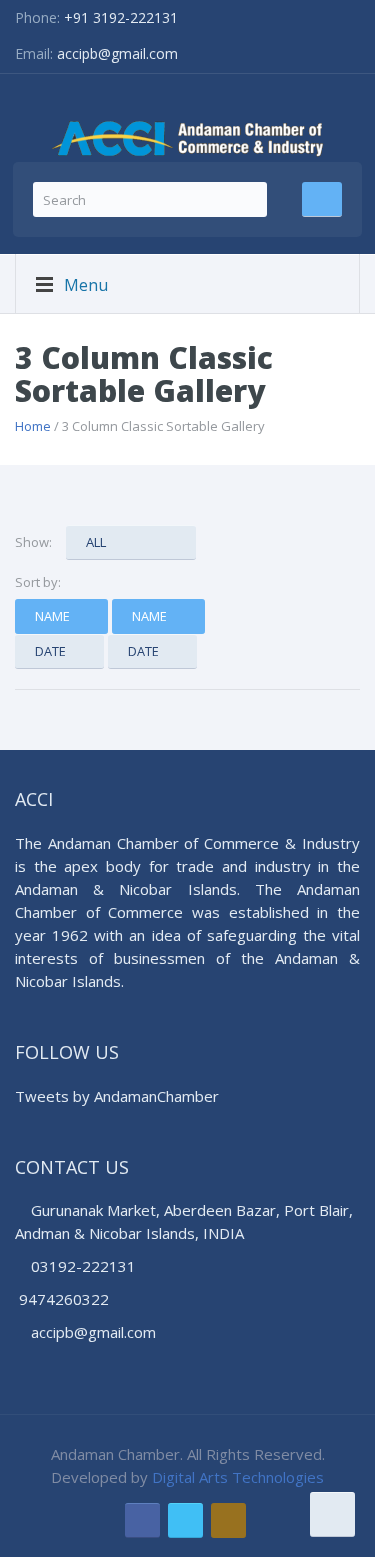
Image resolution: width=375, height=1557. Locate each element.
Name (52, 616)
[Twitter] (185, 1520)
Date (50, 651)
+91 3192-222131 (121, 17)
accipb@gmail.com (117, 53)
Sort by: (38, 582)
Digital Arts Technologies (238, 1477)
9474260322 (64, 1299)
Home (33, 426)
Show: (33, 542)
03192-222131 (81, 1266)
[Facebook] (142, 1520)
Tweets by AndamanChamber (117, 1096)
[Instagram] (228, 1520)
